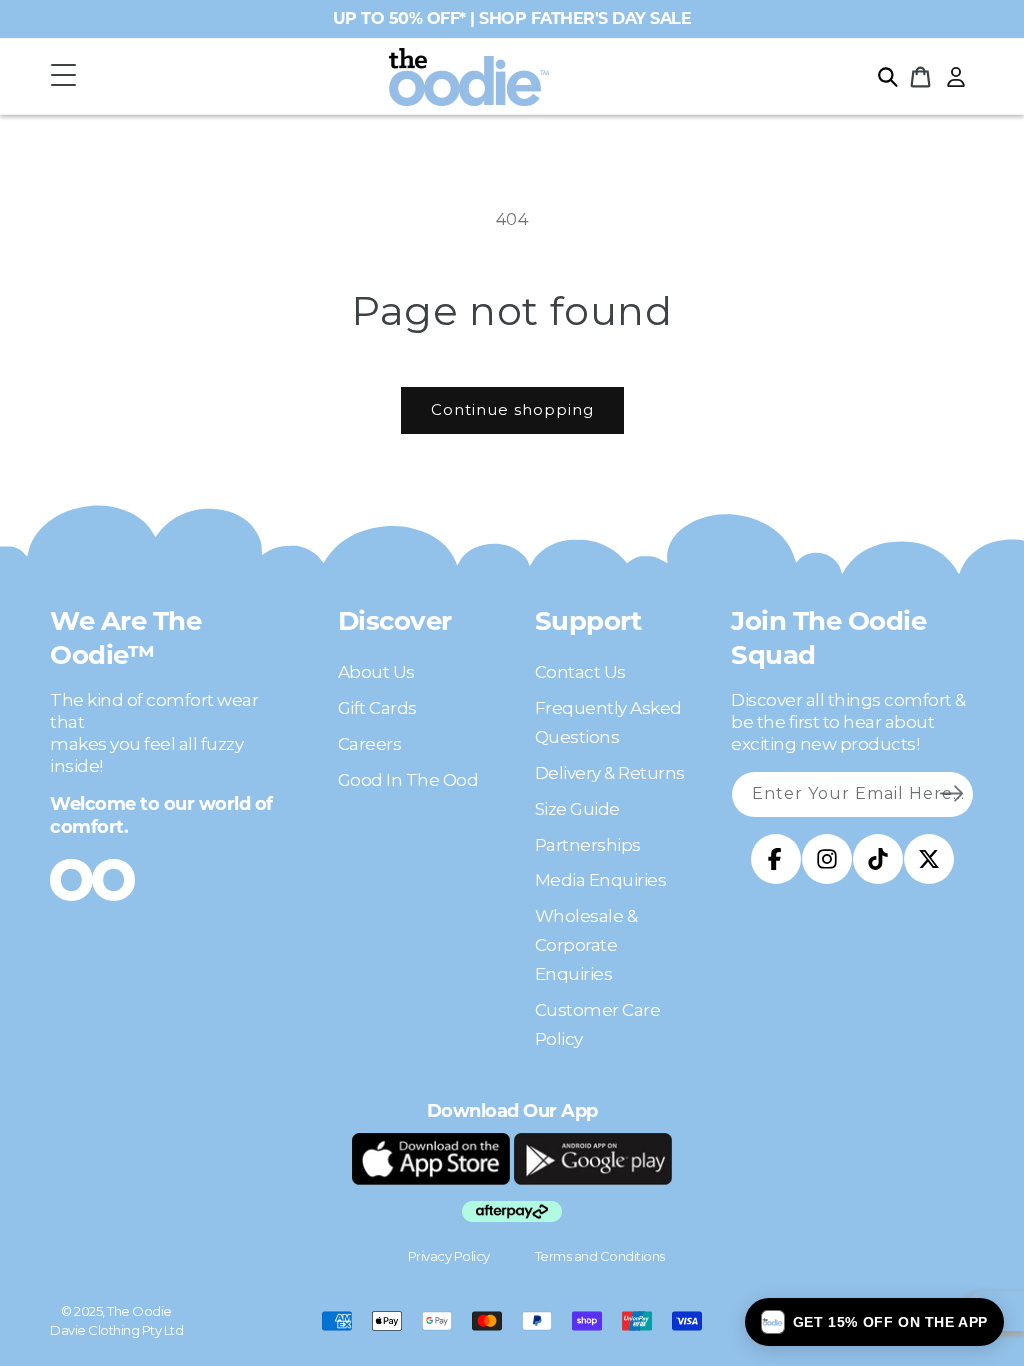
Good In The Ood (408, 780)
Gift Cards (377, 708)
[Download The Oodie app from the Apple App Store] (431, 1159)
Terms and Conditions (600, 1256)
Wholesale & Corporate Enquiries (586, 945)
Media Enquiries (601, 880)
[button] (63, 76)
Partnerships (588, 845)
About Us (376, 672)
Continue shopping (512, 409)
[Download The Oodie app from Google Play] (593, 1159)
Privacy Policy (449, 1256)
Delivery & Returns (610, 773)
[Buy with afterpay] (512, 1211)
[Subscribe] (951, 794)
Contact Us (580, 672)
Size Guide (577, 809)
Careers (370, 744)
